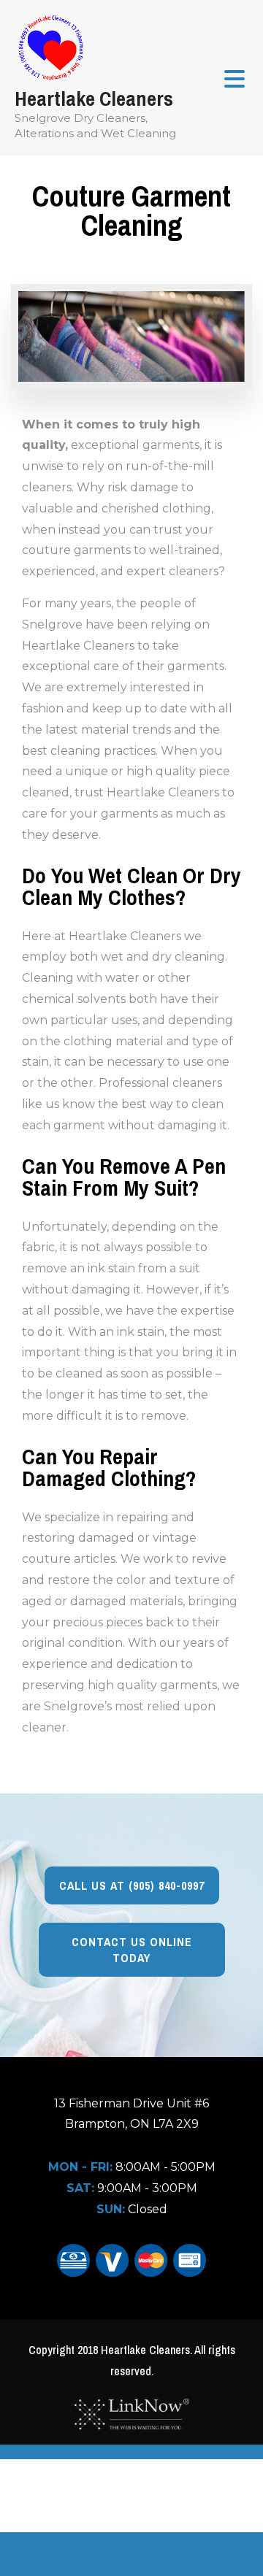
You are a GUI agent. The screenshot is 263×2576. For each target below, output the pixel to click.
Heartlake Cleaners (94, 99)
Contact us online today (132, 1950)
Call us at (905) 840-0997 (132, 1885)
